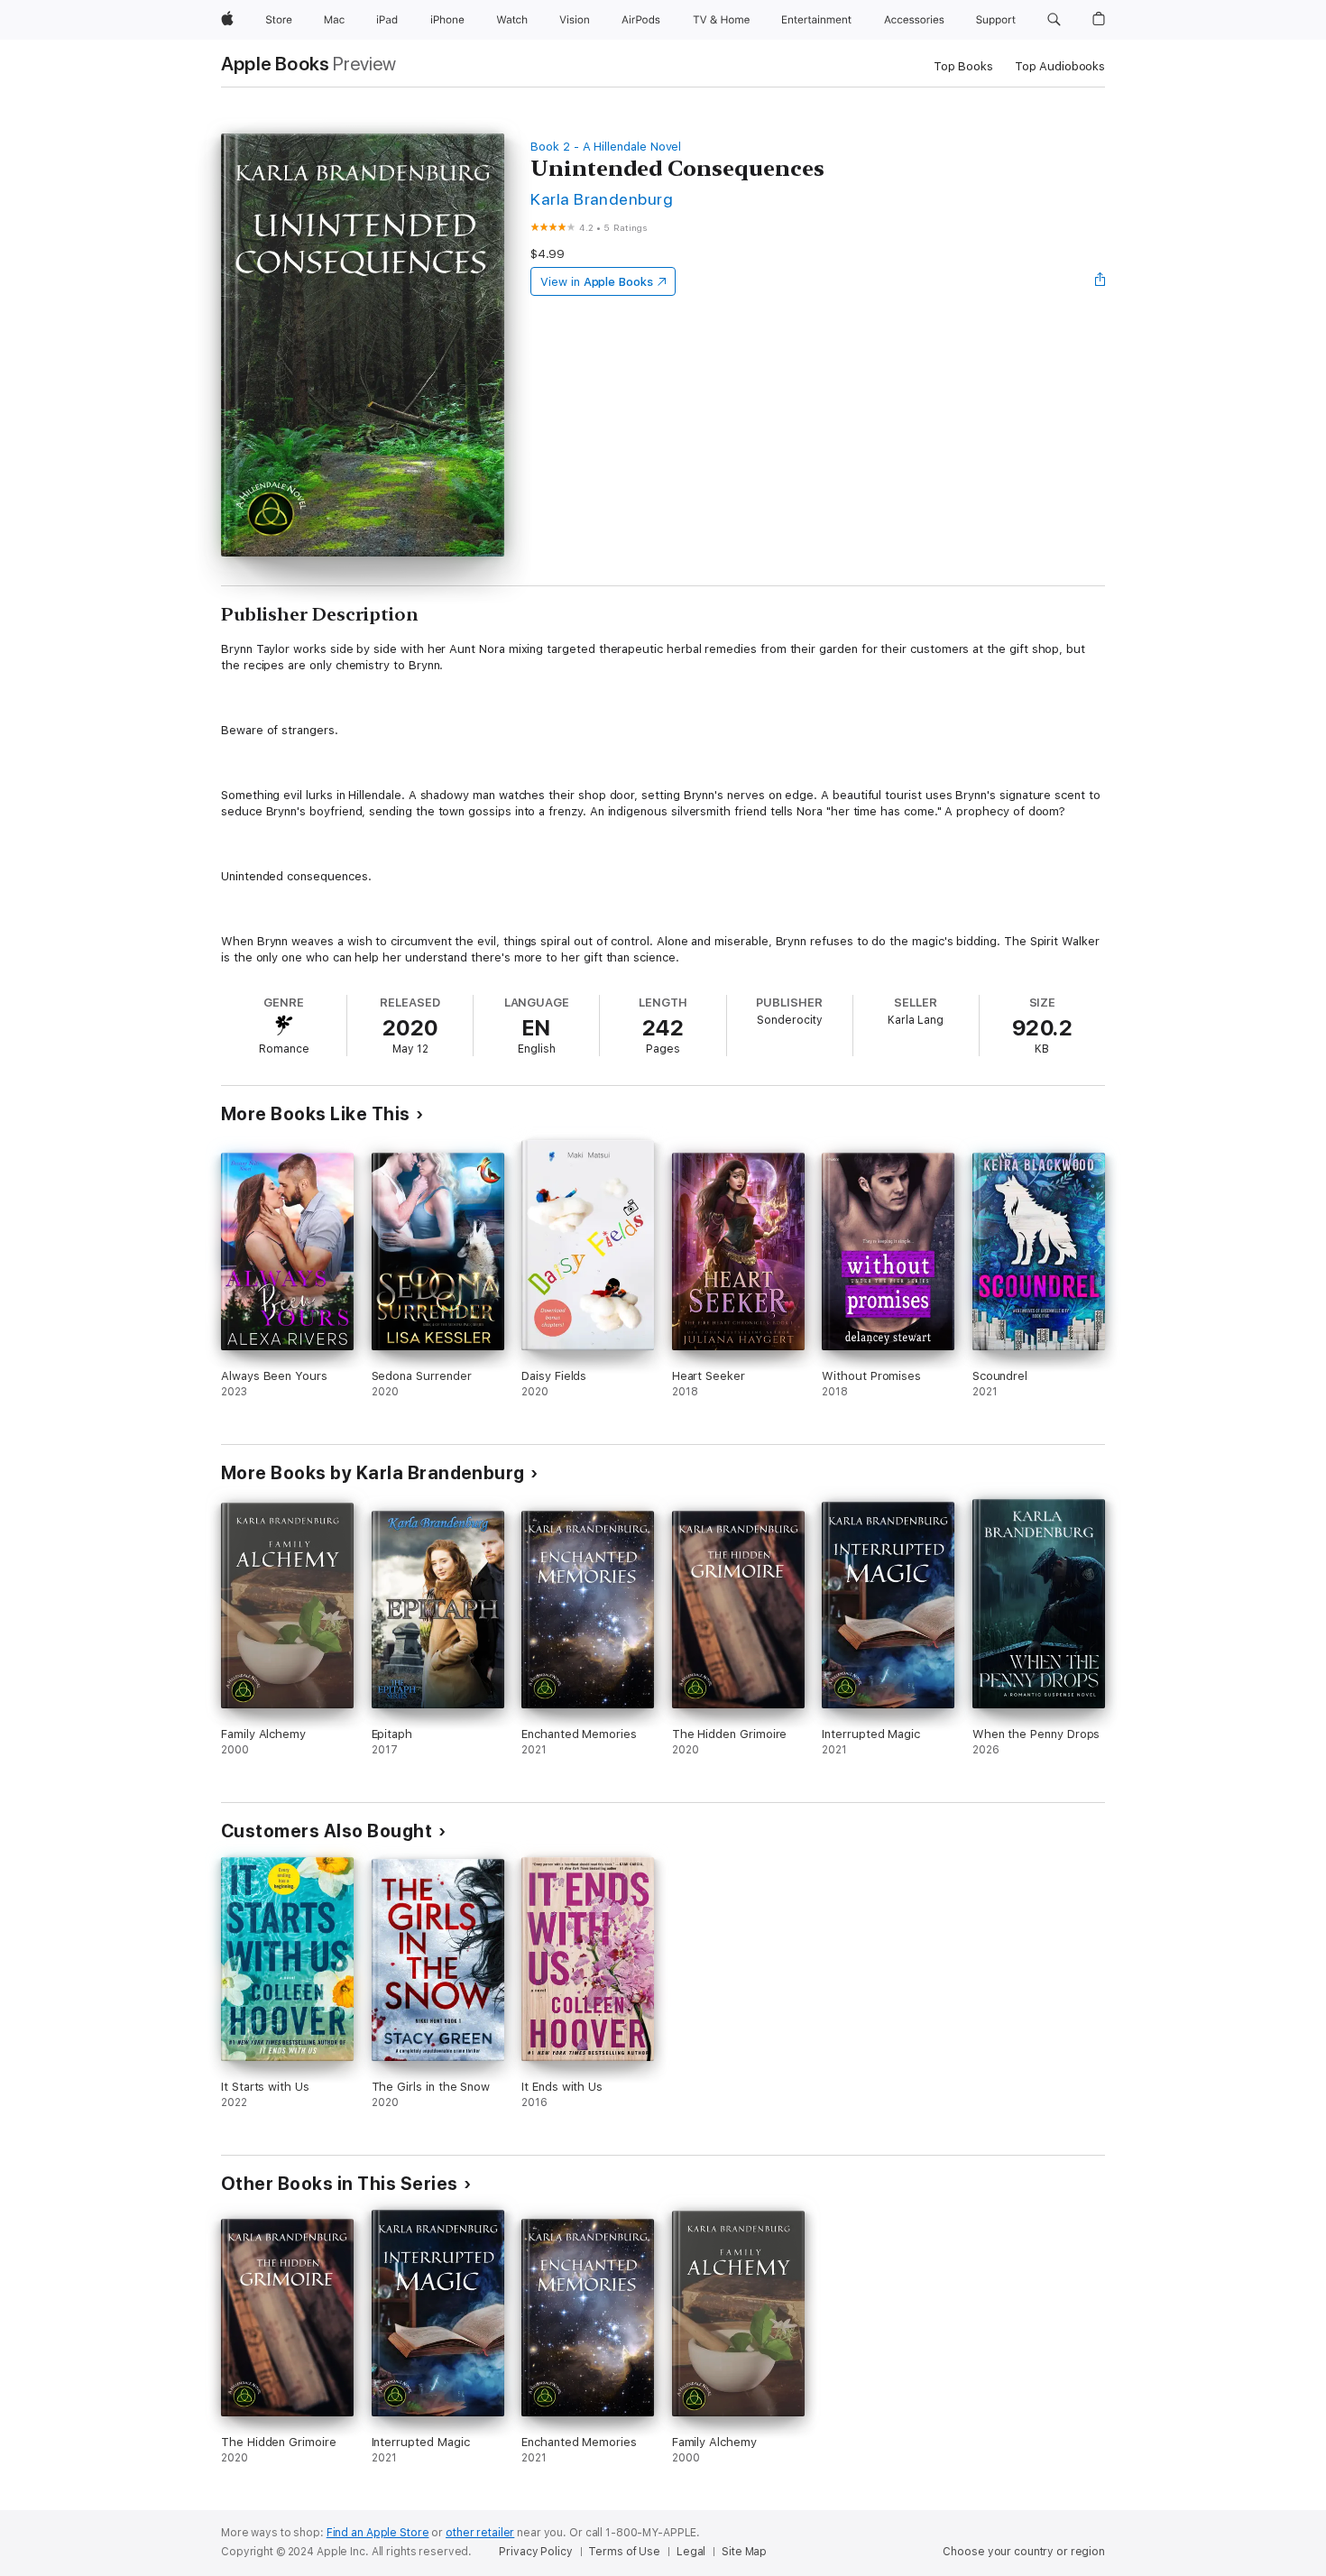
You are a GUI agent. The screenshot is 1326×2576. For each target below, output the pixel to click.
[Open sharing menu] (1100, 281)
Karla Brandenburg (602, 199)
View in (597, 282)
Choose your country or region (1024, 2552)
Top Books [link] (963, 66)
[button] (1054, 20)
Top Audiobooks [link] (1060, 66)
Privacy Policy (535, 2552)
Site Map (744, 2552)
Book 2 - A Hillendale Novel (606, 147)
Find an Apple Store (378, 2533)
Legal (691, 2552)
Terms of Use (624, 2552)
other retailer (480, 2533)
